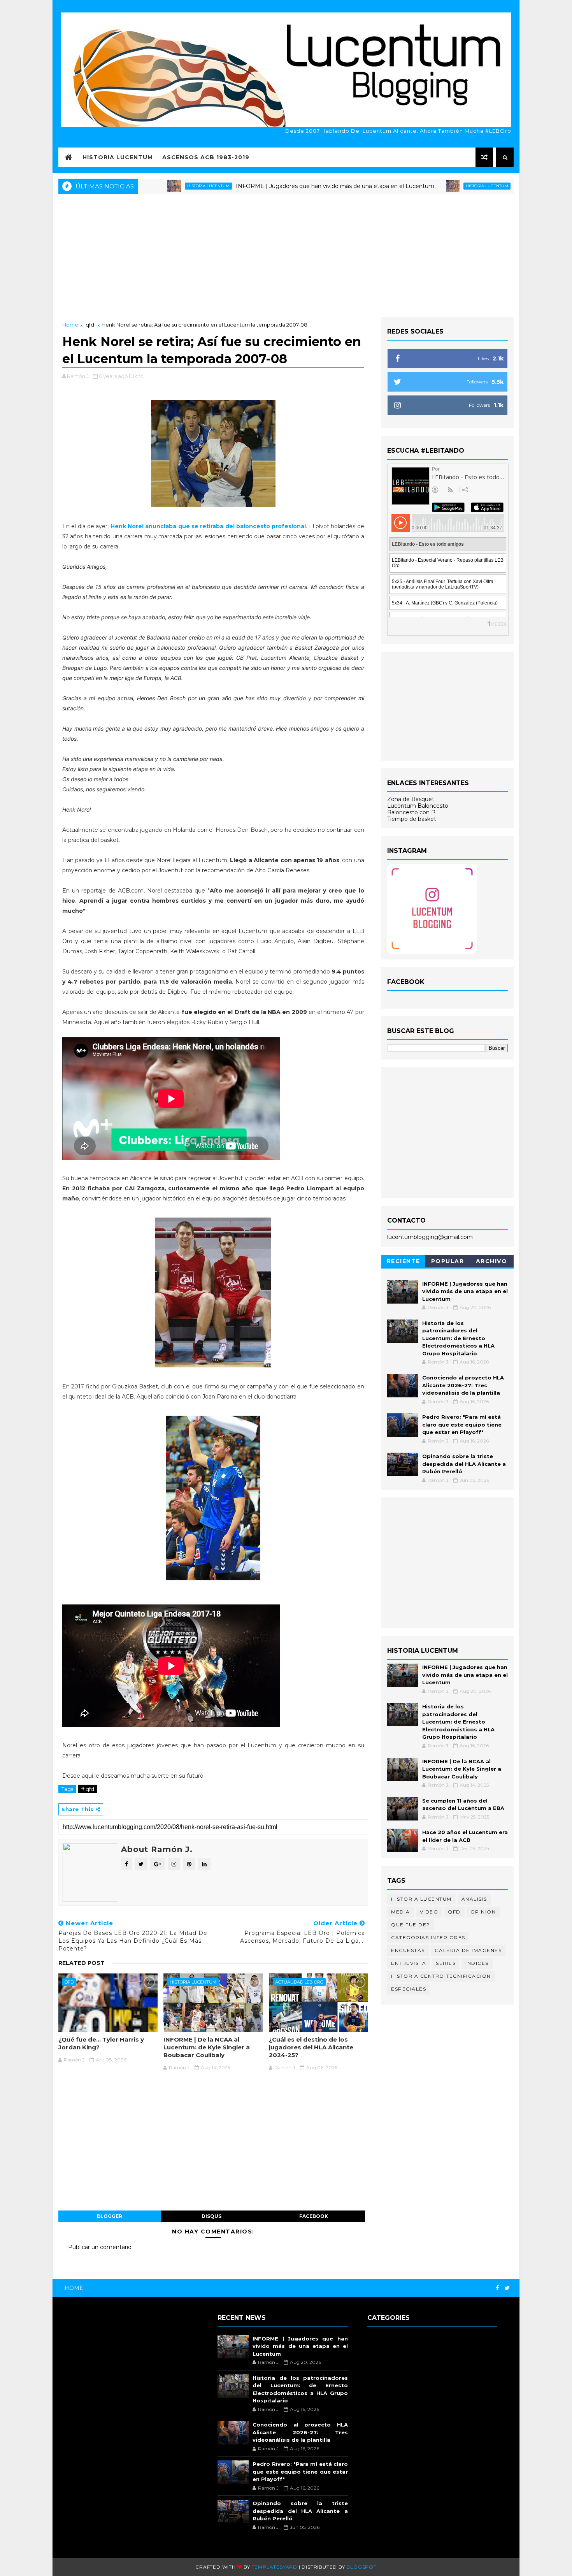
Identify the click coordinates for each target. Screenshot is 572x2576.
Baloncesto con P (411, 812)
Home (70, 325)
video (429, 1912)
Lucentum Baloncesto (418, 806)
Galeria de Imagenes (468, 1950)
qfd (90, 325)
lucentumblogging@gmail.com (430, 1237)
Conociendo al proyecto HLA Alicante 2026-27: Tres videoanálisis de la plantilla (463, 1385)
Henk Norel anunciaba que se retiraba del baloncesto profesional (208, 526)
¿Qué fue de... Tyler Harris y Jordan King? (101, 2043)
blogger (110, 2216)
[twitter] (507, 2288)
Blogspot (361, 2567)
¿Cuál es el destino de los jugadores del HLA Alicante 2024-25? (311, 2047)
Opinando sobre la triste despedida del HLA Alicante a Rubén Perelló (464, 1464)
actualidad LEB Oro (299, 1982)
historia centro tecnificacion (441, 1976)
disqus (211, 2216)
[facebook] (497, 2288)
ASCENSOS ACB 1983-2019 (206, 157)
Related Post (82, 1963)
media (401, 1912)
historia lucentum (416, 186)
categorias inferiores (428, 1937)
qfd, (140, 376)
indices (477, 1963)
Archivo (492, 1261)
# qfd (88, 1789)
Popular (448, 1261)
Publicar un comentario (100, 2247)
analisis (474, 1899)
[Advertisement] (286, 255)
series (446, 1963)
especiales (409, 1989)
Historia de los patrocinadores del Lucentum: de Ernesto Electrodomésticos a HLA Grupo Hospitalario (458, 1338)
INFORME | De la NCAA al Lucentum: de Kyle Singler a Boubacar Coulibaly (207, 2047)
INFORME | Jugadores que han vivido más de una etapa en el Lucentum (264, 186)
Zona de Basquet (411, 799)
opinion (483, 1912)
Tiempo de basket (412, 819)
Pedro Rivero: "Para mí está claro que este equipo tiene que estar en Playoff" (462, 1424)
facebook (314, 2216)
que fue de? (411, 1925)
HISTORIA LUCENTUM (118, 157)
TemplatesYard (275, 2567)
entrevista (409, 1963)
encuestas (408, 1950)
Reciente (404, 1261)
